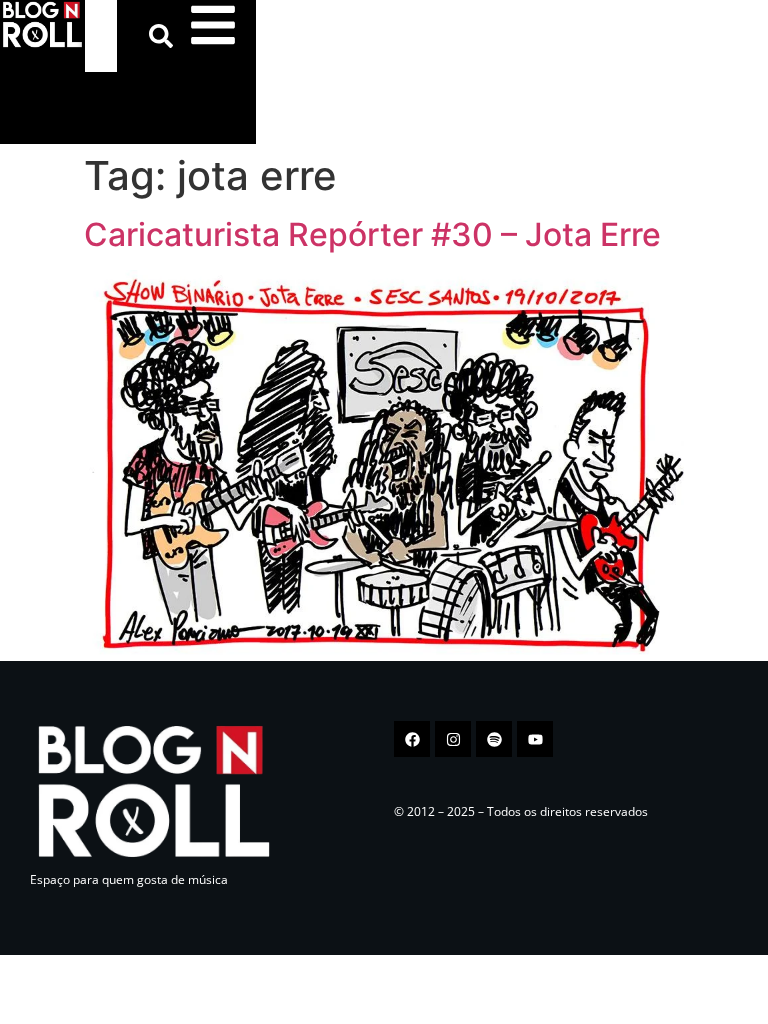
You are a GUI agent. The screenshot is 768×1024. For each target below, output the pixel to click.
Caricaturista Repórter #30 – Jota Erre (372, 234)
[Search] (165, 36)
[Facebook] (412, 739)
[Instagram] (453, 739)
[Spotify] (494, 739)
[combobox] (101, 36)
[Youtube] (535, 739)
